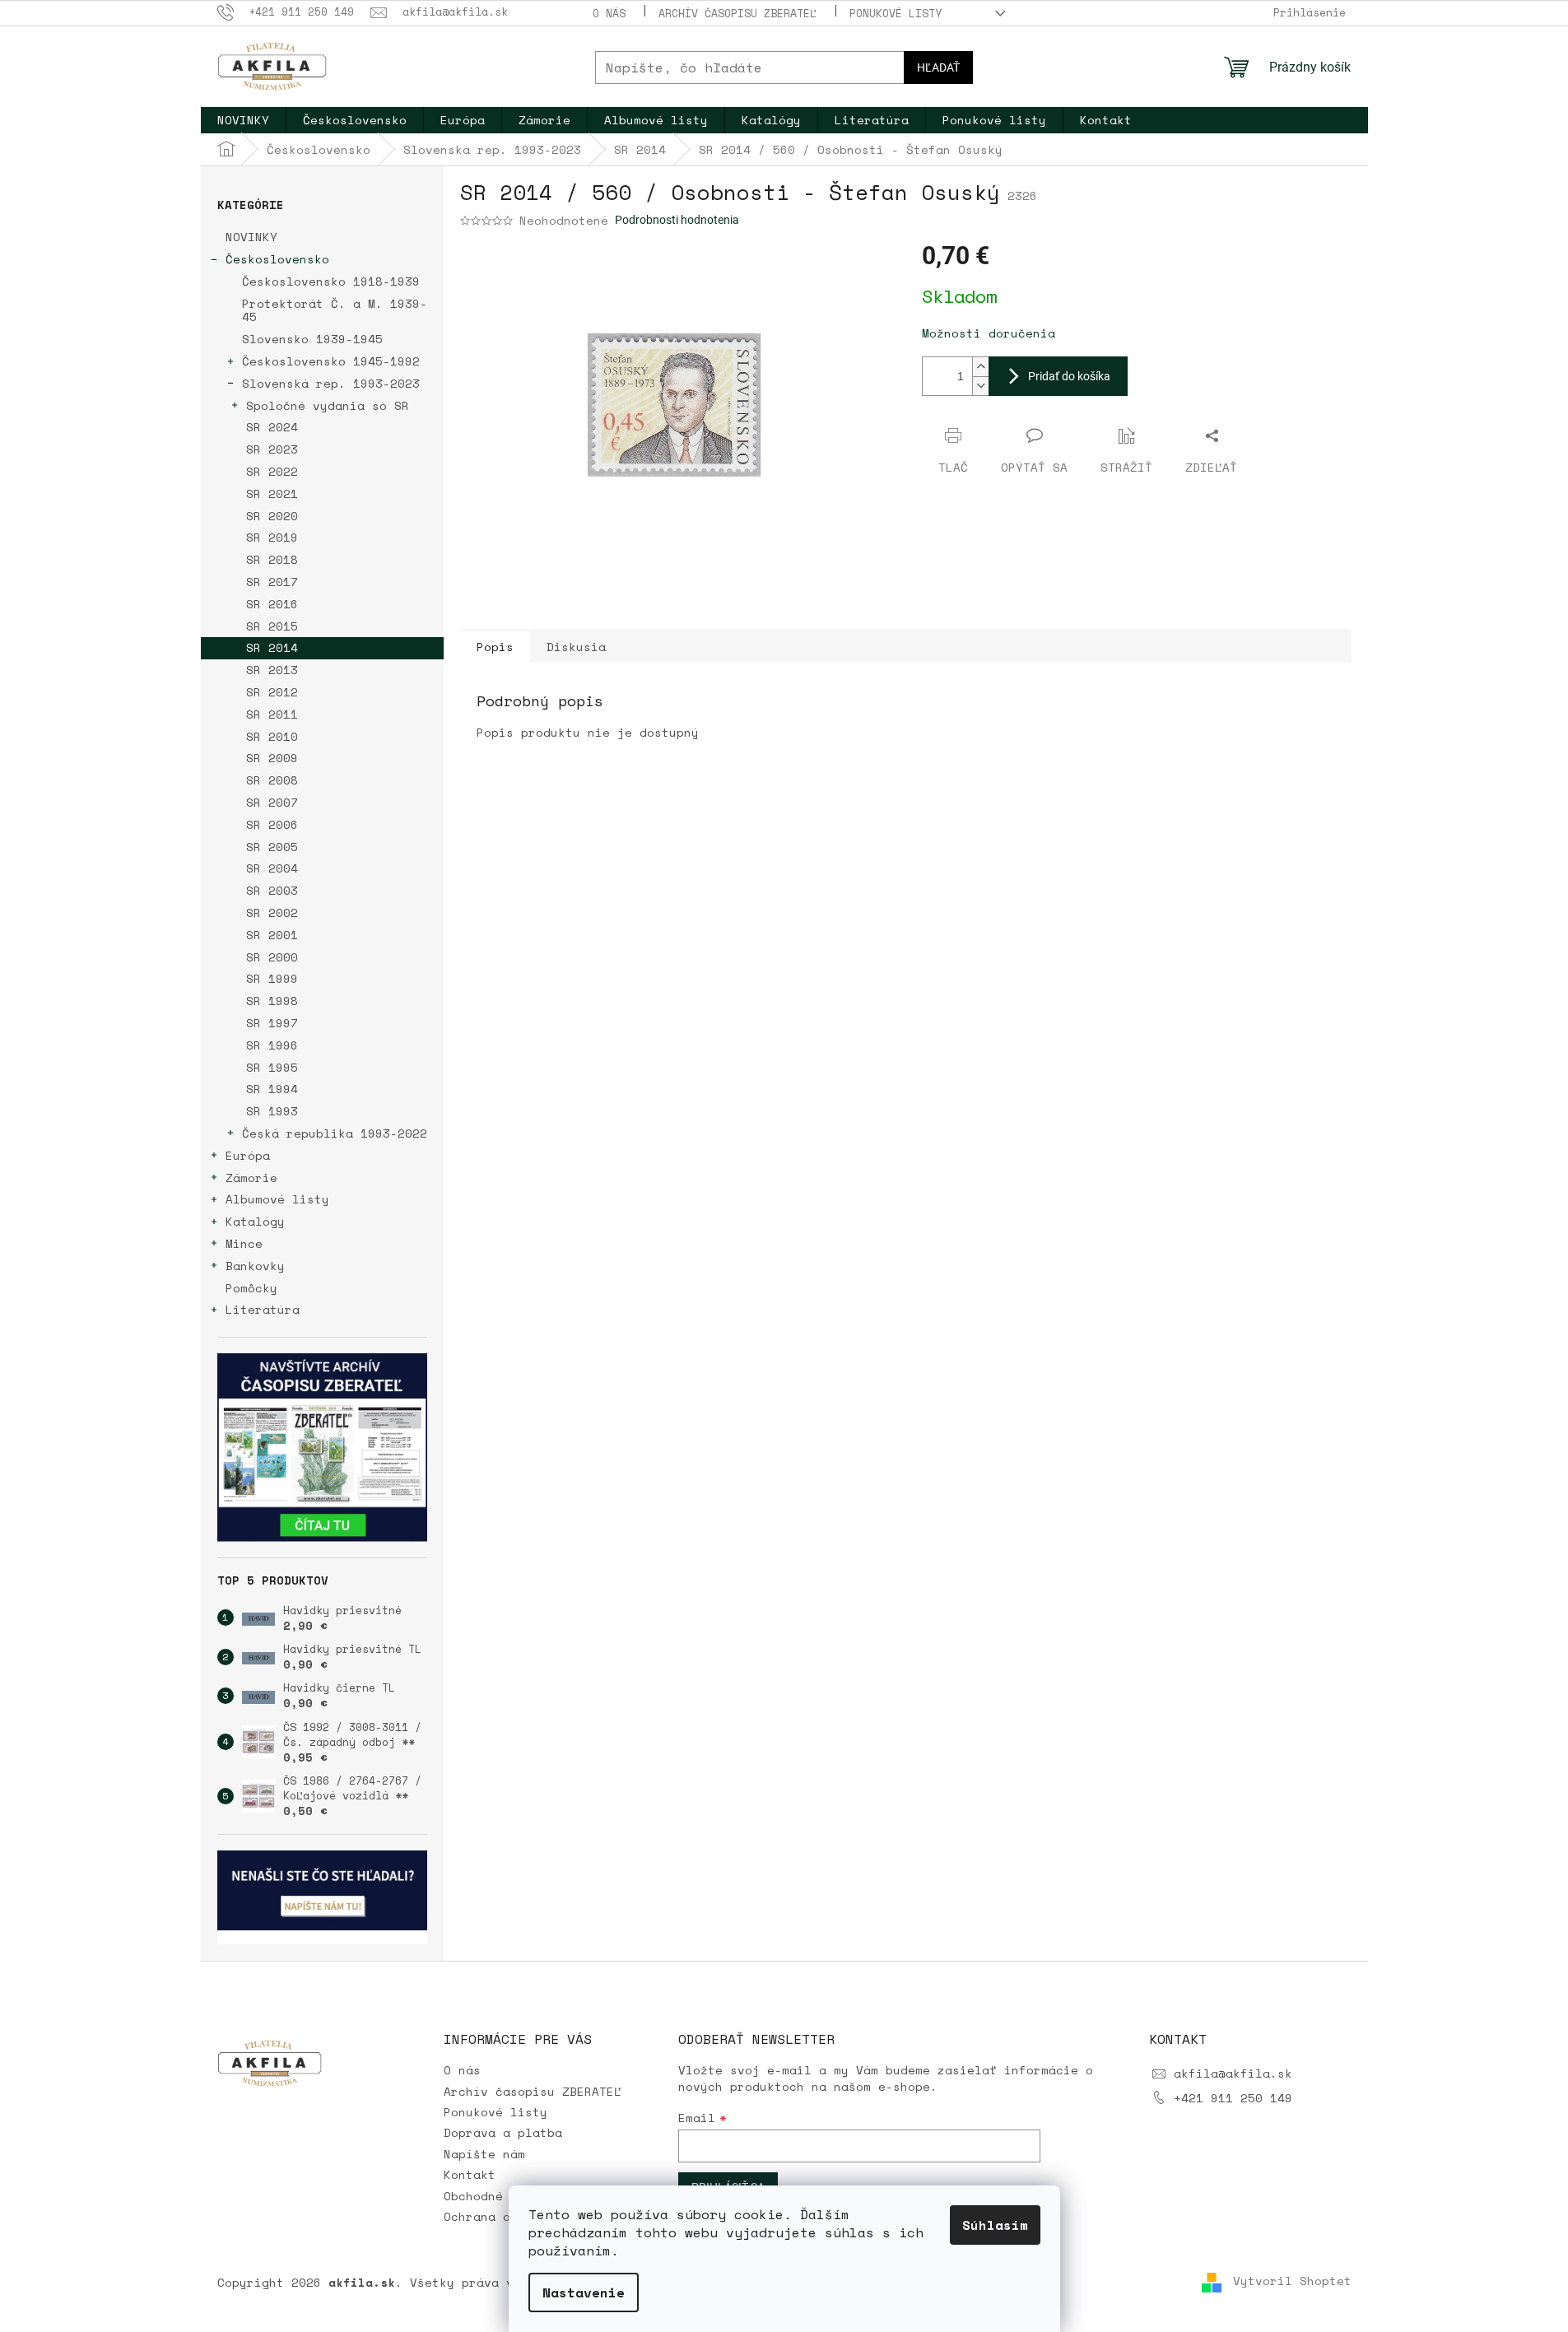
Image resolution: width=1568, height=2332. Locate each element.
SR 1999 (272, 978)
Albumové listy (277, 1199)
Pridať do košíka (1069, 376)
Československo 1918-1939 (331, 281)
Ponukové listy (896, 13)
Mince (244, 1243)
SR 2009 (272, 758)
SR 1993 (272, 1111)
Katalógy (255, 1221)
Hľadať (938, 67)
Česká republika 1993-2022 (335, 1133)
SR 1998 (272, 1001)
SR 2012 (272, 692)
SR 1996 (272, 1045)
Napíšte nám (484, 2154)
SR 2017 (272, 582)
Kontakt (470, 2174)
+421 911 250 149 (1233, 2098)
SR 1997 (272, 1023)
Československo (277, 259)
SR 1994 (272, 1089)
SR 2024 (272, 427)
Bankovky (255, 1266)
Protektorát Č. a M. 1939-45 (335, 310)
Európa (248, 1155)
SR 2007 (272, 802)
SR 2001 (272, 935)
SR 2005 (272, 847)
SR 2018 (272, 559)
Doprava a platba (503, 2132)
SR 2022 (272, 471)
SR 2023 (272, 449)
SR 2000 (272, 957)
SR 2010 (272, 736)
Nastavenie (584, 2292)
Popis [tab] (495, 647)
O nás (609, 13)
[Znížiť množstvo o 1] (980, 386)
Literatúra (263, 1309)
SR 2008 (272, 780)
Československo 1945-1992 (331, 361)
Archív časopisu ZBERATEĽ (737, 13)
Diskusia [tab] (576, 647)
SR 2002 (272, 912)
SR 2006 (272, 824)
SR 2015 (272, 626)
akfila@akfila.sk (1233, 2073)
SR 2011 (272, 714)
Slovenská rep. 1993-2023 (331, 383)
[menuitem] (243, 120)
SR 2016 (272, 604)
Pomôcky (251, 1288)
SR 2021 (272, 493)
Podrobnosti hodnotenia (677, 220)
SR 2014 (272, 647)
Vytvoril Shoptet (1292, 2281)
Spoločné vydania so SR (328, 405)
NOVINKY (251, 237)
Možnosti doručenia (989, 333)
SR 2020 (272, 516)
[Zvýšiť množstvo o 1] (980, 367)
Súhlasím (995, 2225)
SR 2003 (272, 890)
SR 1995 (272, 1067)
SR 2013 (272, 670)
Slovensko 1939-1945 (312, 339)
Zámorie (251, 1178)
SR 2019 (272, 537)
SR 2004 (272, 868)
